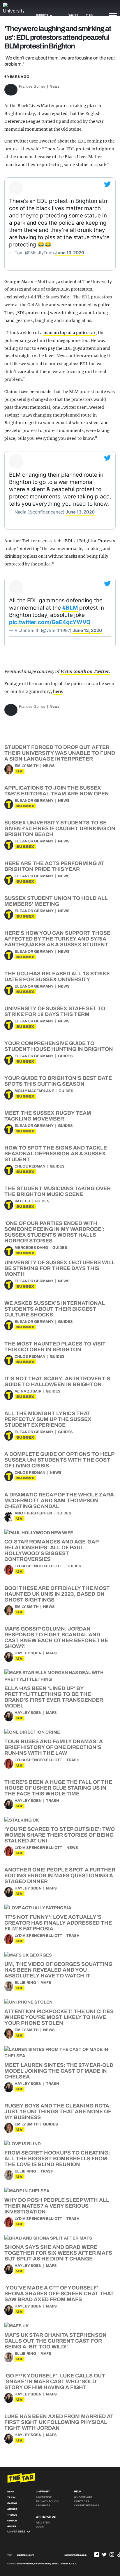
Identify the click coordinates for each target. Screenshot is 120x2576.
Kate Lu (22, 1201)
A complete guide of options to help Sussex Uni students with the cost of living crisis (59, 1460)
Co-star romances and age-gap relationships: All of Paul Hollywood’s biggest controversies (51, 1550)
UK (20, 771)
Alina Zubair (28, 1391)
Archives (43, 2505)
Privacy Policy (47, 2501)
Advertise (44, 2497)
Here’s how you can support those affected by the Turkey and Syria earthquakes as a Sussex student (57, 939)
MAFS (51, 1653)
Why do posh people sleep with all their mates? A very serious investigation (57, 2206)
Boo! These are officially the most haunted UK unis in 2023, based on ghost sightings (57, 1594)
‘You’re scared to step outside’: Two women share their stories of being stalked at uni (60, 1835)
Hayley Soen (28, 1653)
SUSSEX (25, 806)
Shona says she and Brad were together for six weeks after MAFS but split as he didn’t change (58, 2253)
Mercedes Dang (31, 1248)
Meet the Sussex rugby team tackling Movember (48, 1116)
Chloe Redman (30, 1166)
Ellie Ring (25, 1983)
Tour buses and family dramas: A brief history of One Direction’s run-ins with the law (54, 1747)
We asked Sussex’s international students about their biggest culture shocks (55, 1309)
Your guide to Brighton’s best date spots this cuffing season (58, 1081)
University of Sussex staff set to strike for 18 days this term (55, 1011)
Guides (65, 1056)
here (58, 691)
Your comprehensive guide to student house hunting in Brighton (59, 1046)
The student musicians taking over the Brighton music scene (58, 1191)
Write (74, 15)
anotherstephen (33, 1513)
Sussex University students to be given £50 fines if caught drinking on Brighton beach (60, 828)
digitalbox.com (25, 2555)
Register (43, 2523)
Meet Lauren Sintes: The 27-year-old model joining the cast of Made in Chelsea (59, 2071)
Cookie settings (87, 2505)
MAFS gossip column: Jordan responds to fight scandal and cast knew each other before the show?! (56, 1638)
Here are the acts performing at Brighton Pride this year (54, 866)
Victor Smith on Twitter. (85, 671)
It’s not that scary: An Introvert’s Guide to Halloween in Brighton (57, 1381)
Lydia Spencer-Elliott (38, 1566)
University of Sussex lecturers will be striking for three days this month (60, 1268)
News (54, 87)
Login (40, 2527)
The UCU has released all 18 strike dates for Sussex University (57, 977)
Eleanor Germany (34, 801)
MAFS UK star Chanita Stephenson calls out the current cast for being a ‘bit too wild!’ (55, 2341)
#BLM (70, 608)
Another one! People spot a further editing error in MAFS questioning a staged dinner (60, 1876)
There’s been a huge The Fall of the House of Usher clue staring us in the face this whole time (58, 1788)
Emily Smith (27, 766)
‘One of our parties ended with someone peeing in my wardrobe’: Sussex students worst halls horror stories (54, 1232)
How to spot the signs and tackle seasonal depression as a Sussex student (56, 1154)
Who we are (83, 2497)
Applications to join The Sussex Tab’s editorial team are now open (57, 791)
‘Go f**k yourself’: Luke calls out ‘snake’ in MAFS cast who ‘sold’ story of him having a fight (55, 2382)
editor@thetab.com (75, 2555)
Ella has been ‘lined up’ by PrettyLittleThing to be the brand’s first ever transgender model (54, 1697)
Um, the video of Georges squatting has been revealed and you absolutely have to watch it (58, 1970)
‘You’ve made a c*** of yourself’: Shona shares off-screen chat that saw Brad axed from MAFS (59, 2294)
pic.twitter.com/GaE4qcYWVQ (50, 622)
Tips (89, 15)
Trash (73, 1760)
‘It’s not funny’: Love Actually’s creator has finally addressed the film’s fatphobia (58, 1923)
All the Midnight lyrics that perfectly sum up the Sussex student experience (48, 1419)
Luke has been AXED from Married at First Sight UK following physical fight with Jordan (59, 2422)
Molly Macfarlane (34, 1091)
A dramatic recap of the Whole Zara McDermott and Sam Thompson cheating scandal (59, 1500)
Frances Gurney (32, 87)
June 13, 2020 (70, 253)
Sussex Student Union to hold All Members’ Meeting (56, 901)
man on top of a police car (70, 333)
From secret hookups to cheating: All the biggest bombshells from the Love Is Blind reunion (57, 2159)
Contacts (82, 2501)
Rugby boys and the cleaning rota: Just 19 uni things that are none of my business (58, 2112)
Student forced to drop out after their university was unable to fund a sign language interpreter (60, 753)
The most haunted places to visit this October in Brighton (55, 1347)
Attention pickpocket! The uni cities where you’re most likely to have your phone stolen (59, 2017)
